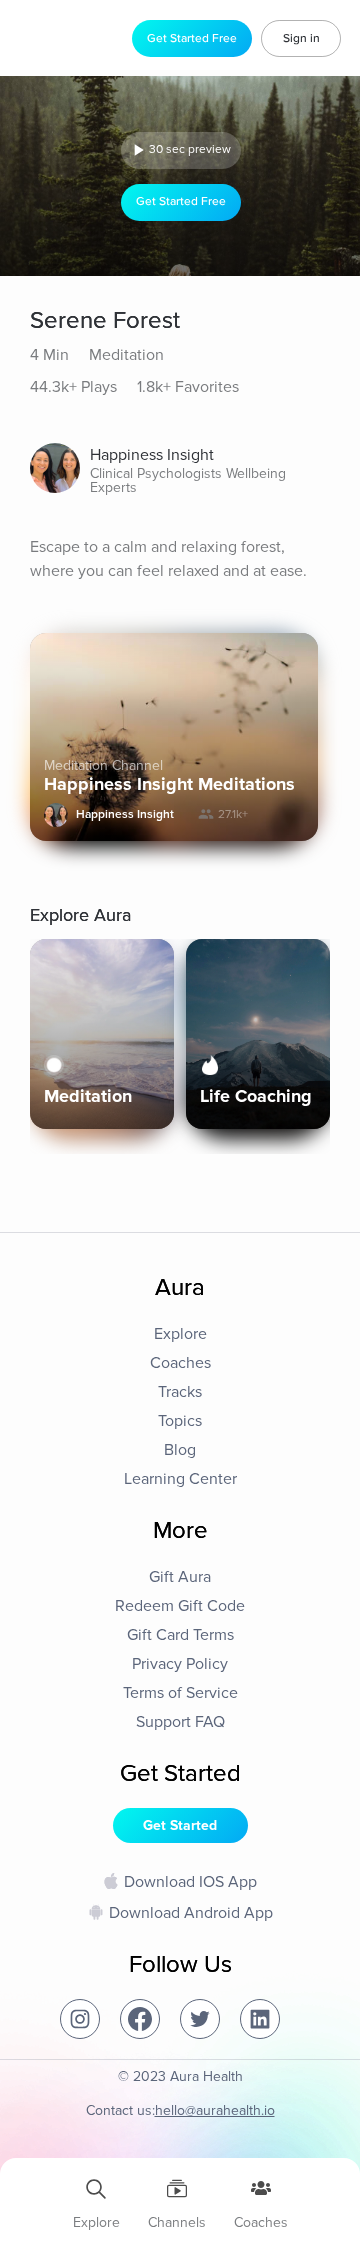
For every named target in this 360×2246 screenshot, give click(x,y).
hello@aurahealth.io (215, 2110)
